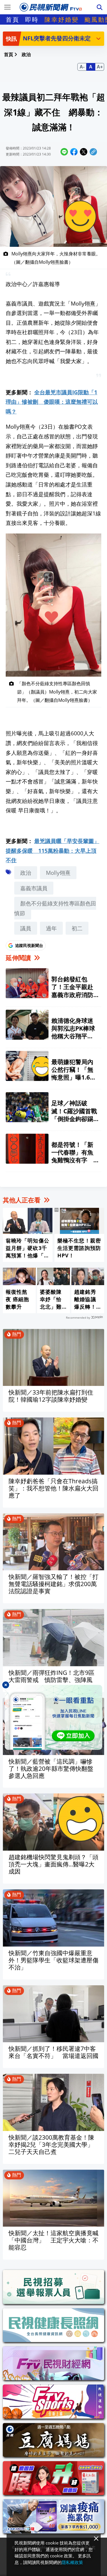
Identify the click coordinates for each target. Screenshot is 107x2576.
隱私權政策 (72, 2562)
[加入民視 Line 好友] (53, 1717)
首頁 (13, 19)
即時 (32, 19)
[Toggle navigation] (7, 7)
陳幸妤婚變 (62, 19)
